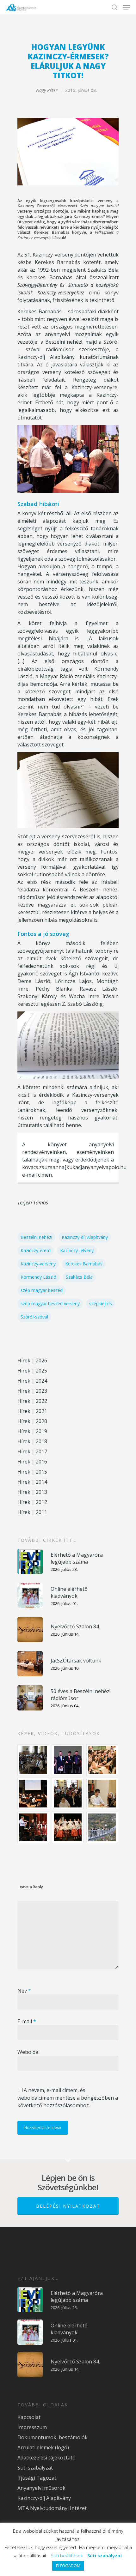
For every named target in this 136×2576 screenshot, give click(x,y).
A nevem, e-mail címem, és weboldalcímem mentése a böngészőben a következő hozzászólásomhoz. (68, 2098)
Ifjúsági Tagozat (37, 2478)
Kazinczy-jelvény (77, 1250)
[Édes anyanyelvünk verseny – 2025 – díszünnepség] (68, 1827)
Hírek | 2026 (32, 1360)
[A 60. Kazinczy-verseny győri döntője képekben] (102, 1760)
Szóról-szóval (34, 1317)
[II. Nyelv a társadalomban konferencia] (68, 1760)
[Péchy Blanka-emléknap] (102, 1794)
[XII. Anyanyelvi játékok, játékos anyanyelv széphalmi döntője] (34, 1794)
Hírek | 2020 (32, 1421)
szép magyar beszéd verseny (50, 1303)
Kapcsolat (29, 2417)
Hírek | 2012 (32, 1502)
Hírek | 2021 (32, 1411)
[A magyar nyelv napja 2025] (34, 1827)
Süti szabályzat (35, 2468)
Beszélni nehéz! (36, 1237)
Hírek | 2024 (32, 1381)
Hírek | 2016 (32, 1462)
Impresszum (32, 2427)
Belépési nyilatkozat (68, 2206)
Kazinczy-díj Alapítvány (85, 1237)
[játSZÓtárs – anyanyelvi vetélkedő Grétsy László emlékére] (34, 1760)
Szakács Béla (79, 1277)
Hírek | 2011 (32, 1512)
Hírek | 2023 (32, 1391)
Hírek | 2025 (32, 1371)
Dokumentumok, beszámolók (53, 2437)
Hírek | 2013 (32, 1492)
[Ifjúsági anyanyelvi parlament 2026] (68, 1794)
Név (24, 1991)
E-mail (27, 2021)
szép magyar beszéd (42, 1290)
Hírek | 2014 (32, 1482)
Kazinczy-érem (36, 1250)
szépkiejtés (101, 1303)
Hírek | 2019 (32, 1431)
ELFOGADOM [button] (68, 2566)
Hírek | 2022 (32, 1401)
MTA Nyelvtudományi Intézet (52, 2508)
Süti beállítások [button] (67, 2555)
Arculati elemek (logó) (43, 2447)
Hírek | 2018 (32, 1441)
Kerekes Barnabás (84, 1264)
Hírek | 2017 (32, 1451)
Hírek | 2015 (32, 1472)
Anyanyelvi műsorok (41, 2488)
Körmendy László (38, 1277)
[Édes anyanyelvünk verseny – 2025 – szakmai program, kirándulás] (102, 1827)
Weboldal (28, 2052)
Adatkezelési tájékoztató (46, 2458)
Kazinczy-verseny (38, 1264)
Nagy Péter (47, 90)
